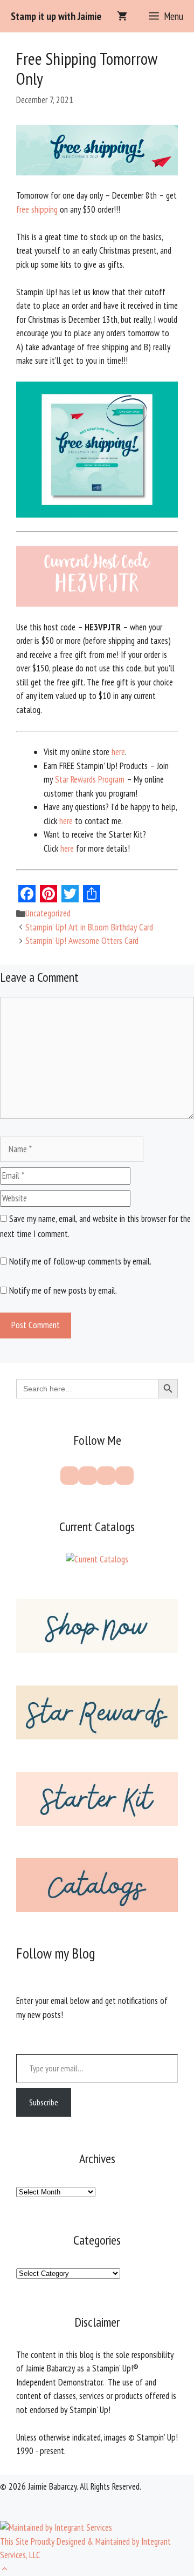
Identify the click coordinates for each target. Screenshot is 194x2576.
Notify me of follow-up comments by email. (80, 1261)
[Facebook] (70, 1476)
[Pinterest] (88, 1476)
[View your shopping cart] (122, 16)
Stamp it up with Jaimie (56, 16)
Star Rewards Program (90, 779)
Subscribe (44, 2102)
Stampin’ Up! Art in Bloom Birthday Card (89, 927)
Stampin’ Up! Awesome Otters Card (82, 941)
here (118, 752)
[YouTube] (124, 1476)
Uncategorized (48, 913)
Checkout (158, 2553)
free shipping (37, 209)
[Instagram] (106, 1476)
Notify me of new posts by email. (63, 1290)
